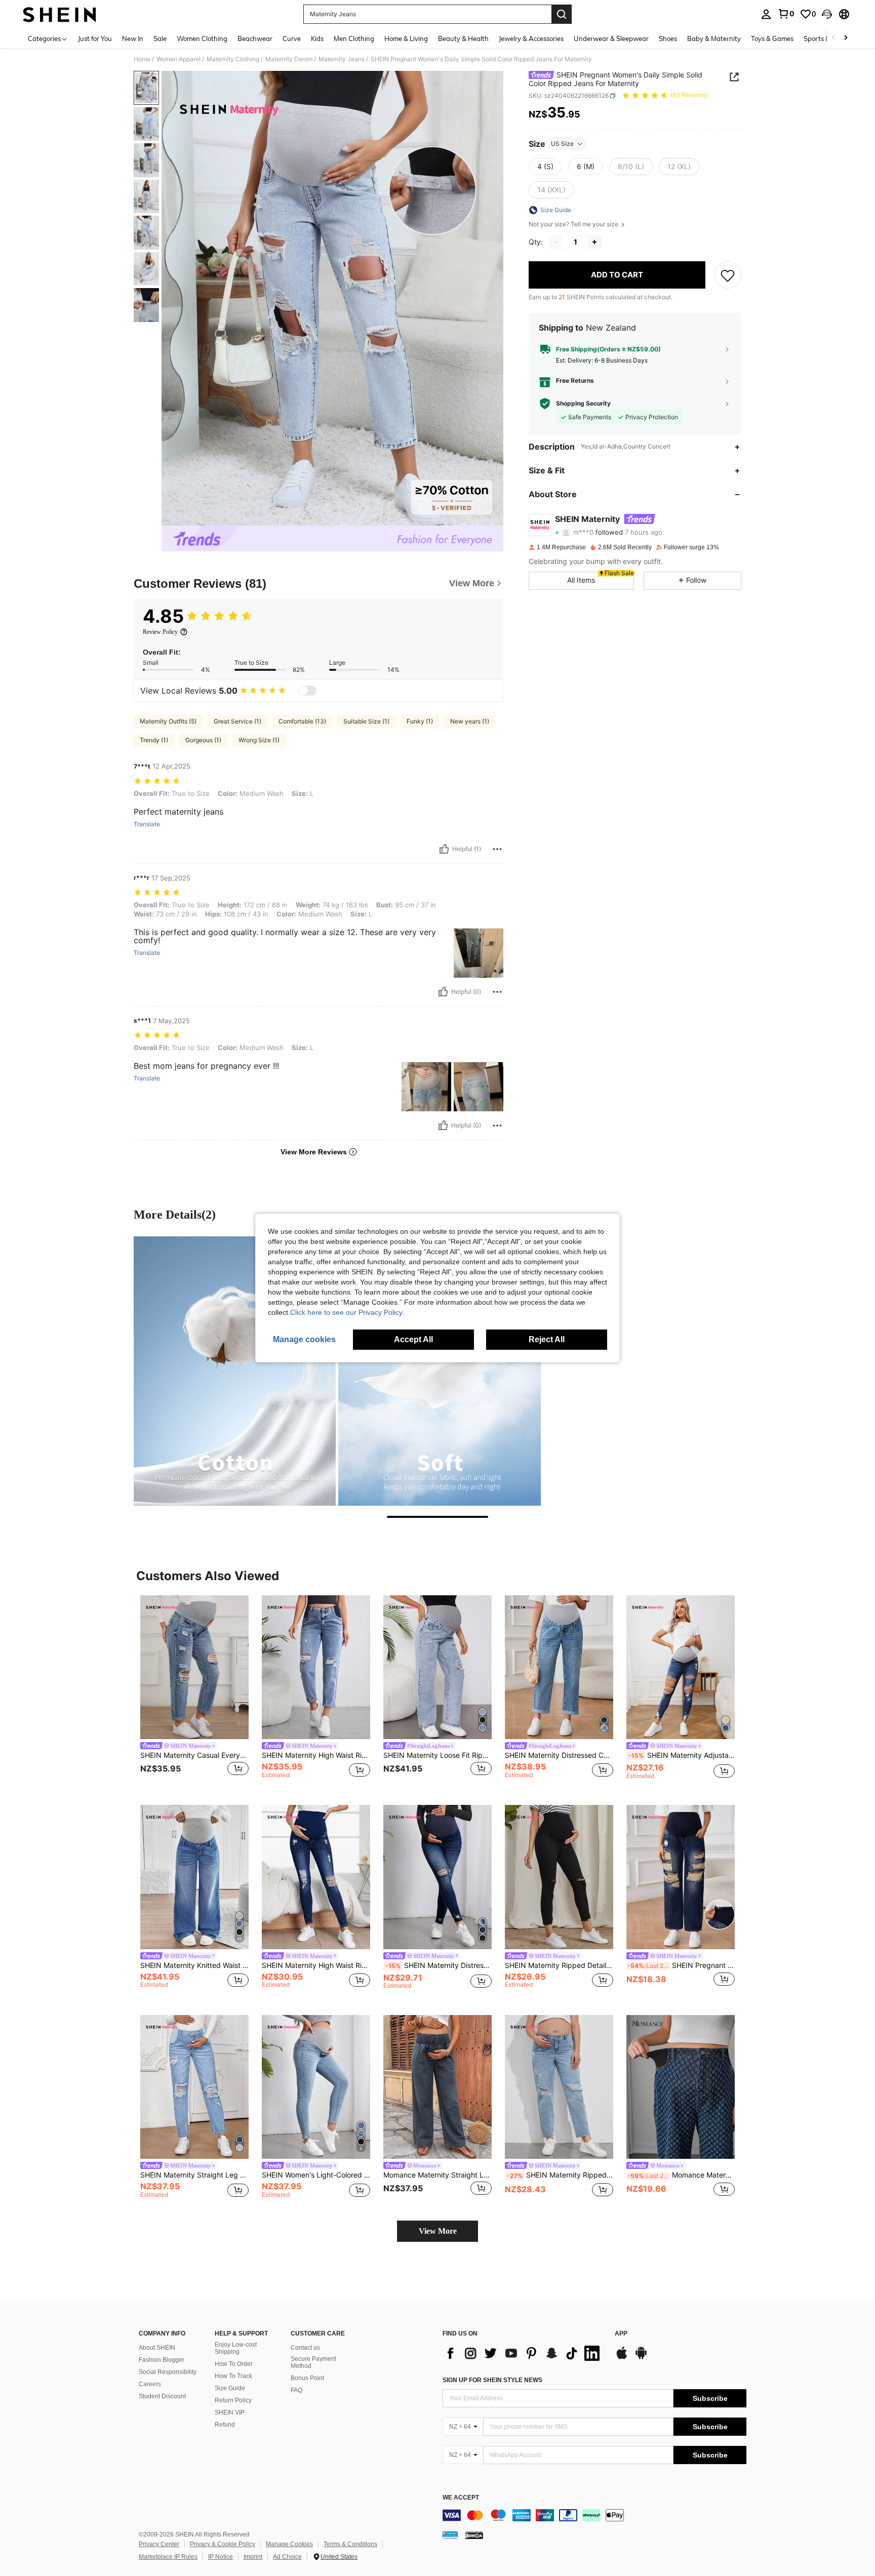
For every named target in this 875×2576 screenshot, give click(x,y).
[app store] (622, 2358)
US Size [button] (562, 144)
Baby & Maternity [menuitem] (714, 38)
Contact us (305, 2348)
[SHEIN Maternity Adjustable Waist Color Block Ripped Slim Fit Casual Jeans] (681, 1667)
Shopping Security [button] (583, 404)
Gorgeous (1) (203, 740)
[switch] (307, 691)
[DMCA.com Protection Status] (474, 2534)
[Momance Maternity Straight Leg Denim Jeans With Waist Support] (437, 2087)
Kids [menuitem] (317, 38)
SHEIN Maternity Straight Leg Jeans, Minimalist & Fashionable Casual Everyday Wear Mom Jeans (194, 2175)
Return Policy (233, 2400)
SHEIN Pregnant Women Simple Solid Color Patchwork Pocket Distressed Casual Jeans (681, 1965)
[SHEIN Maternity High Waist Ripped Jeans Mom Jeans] (316, 1667)
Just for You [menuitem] (95, 38)
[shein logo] (59, 14)
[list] (524, 2353)
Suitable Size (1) (366, 721)
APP (621, 2334)
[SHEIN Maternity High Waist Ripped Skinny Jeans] (316, 1877)
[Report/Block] (497, 849)
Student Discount (162, 2396)
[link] (786, 14)
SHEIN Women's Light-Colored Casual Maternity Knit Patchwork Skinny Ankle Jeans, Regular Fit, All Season (316, 2175)
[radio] (545, 167)
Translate (147, 824)
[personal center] (766, 14)
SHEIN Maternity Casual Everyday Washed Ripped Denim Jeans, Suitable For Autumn (194, 1755)
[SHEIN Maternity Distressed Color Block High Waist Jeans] (559, 1667)
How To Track (233, 2376)
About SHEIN (157, 2348)
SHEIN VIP (230, 2412)
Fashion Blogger (162, 2360)
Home (142, 59)
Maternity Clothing (233, 59)
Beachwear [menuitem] (255, 38)
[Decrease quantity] (556, 242)
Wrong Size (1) (259, 740)
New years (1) (470, 721)
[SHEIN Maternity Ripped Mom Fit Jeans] (559, 2087)
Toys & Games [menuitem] (772, 38)
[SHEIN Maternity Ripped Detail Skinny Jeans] (559, 1877)
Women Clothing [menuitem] (202, 38)
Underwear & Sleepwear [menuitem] (611, 38)
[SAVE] (728, 275)
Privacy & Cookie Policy (223, 2544)
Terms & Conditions (350, 2544)
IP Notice (221, 2557)
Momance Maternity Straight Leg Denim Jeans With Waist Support (437, 2175)
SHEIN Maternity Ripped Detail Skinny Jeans (559, 1965)
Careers (150, 2384)
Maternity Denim (289, 59)
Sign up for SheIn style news (492, 2380)
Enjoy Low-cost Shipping (236, 2348)
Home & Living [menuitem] (406, 38)
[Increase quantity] (594, 242)
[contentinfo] (594, 2515)
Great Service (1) (237, 721)
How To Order (234, 2364)
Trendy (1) (154, 740)
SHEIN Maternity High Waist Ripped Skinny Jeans (316, 1965)
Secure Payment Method (313, 2362)
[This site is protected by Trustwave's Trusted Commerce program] (450, 2534)
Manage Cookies (289, 2544)
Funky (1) (420, 721)
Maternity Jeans (342, 59)
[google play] (641, 2358)
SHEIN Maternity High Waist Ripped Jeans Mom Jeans (316, 1755)
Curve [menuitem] (292, 38)
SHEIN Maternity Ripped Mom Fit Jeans (560, 2175)
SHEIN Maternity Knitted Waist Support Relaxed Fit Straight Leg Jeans (194, 1965)
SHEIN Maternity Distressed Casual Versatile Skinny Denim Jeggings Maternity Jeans (439, 1965)
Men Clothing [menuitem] (354, 38)
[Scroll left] (833, 38)
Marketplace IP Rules (168, 2557)
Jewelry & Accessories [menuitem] (531, 38)
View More (438, 2231)
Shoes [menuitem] (668, 38)
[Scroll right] (846, 38)
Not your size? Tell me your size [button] (574, 224)
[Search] (562, 14)
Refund (225, 2425)
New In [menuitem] (133, 38)
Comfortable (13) (302, 721)
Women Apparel (178, 59)
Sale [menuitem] (160, 38)
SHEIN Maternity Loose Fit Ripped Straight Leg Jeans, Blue (437, 1755)
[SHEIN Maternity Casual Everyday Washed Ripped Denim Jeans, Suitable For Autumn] (194, 1667)
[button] (827, 14)
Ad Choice (287, 2557)
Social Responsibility (168, 2372)
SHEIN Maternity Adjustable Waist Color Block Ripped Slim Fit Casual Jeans (682, 1755)
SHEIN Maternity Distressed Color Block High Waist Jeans (559, 1755)
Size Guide (230, 2388)
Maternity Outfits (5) (168, 721)
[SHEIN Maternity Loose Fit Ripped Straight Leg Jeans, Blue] (437, 1667)
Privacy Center (159, 2544)
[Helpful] (444, 849)
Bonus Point (307, 2378)
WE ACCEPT (461, 2498)
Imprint (253, 2557)
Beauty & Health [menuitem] (463, 38)
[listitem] (194, 1692)
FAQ (296, 2390)
